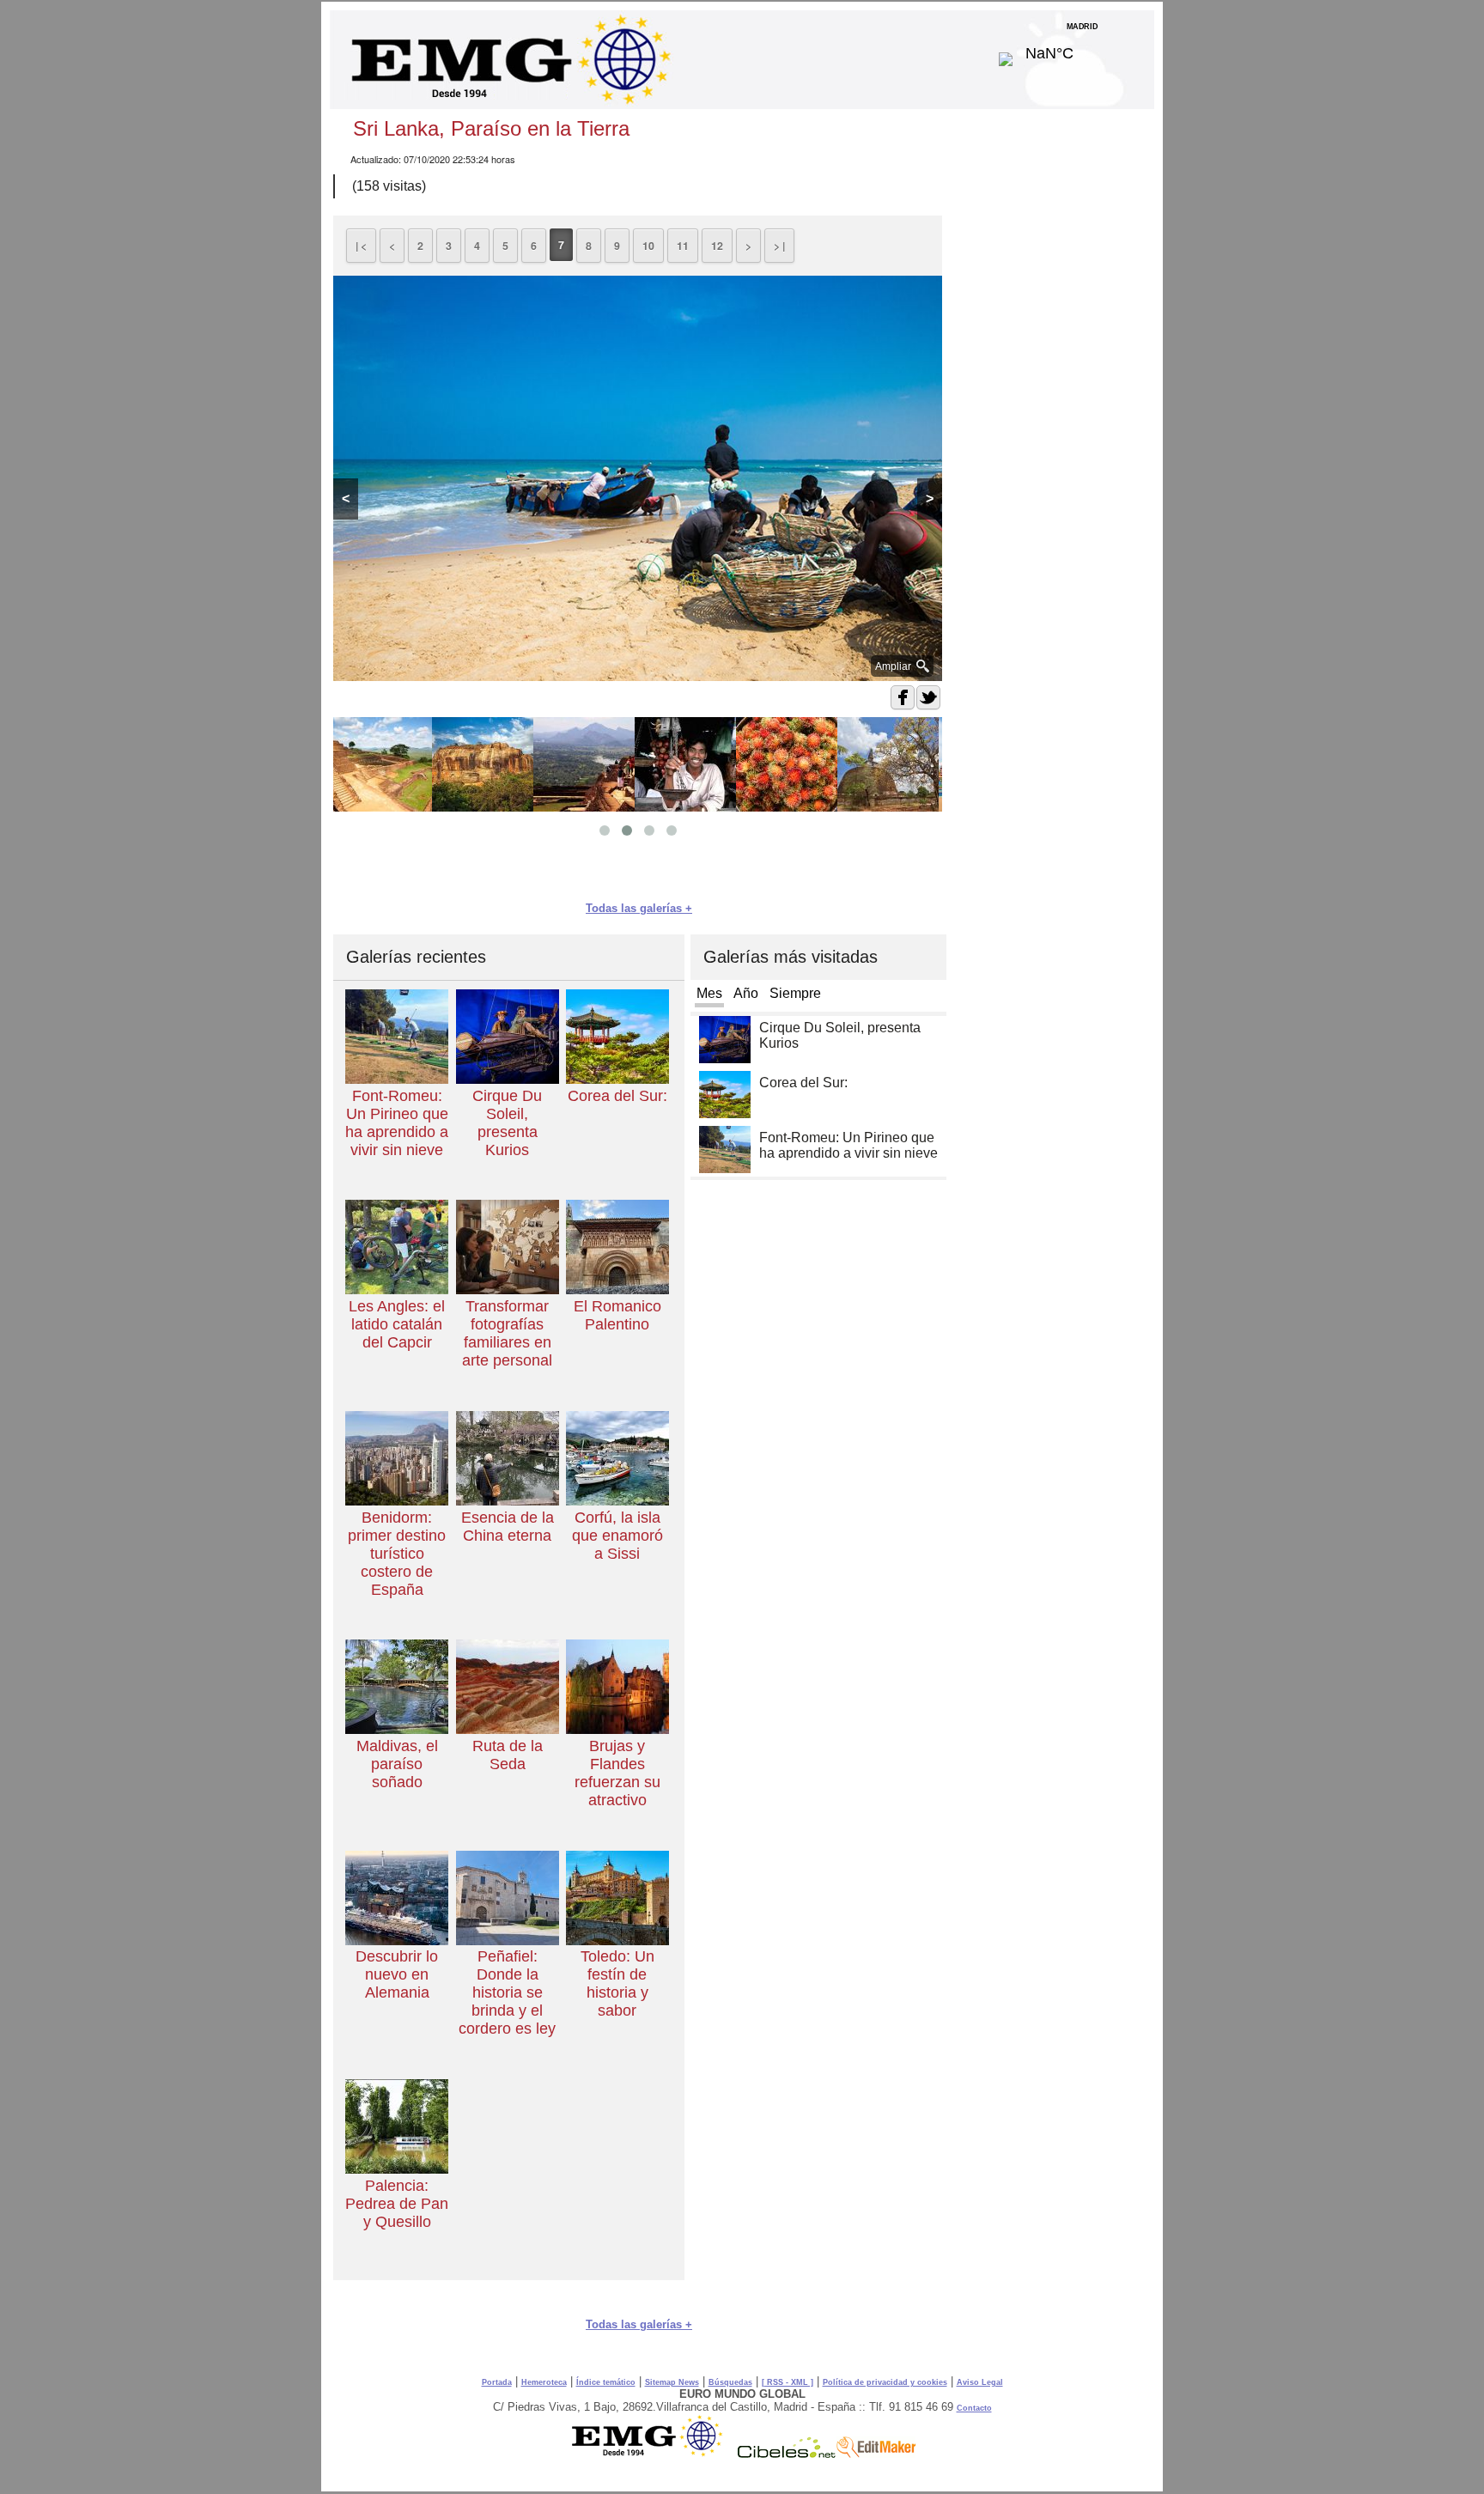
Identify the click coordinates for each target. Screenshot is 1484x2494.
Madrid (1083, 49)
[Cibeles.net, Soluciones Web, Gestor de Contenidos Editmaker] (787, 2454)
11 (683, 246)
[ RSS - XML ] (788, 2382)
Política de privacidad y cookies (885, 2382)
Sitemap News (672, 2382)
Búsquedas (730, 2382)
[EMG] (653, 2454)
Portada (497, 2382)
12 (717, 246)
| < (361, 246)
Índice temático (606, 2382)
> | (779, 246)
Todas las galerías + (639, 908)
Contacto (974, 2408)
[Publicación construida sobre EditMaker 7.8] (876, 2454)
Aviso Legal (980, 2382)
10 (648, 246)
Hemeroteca (544, 2382)
